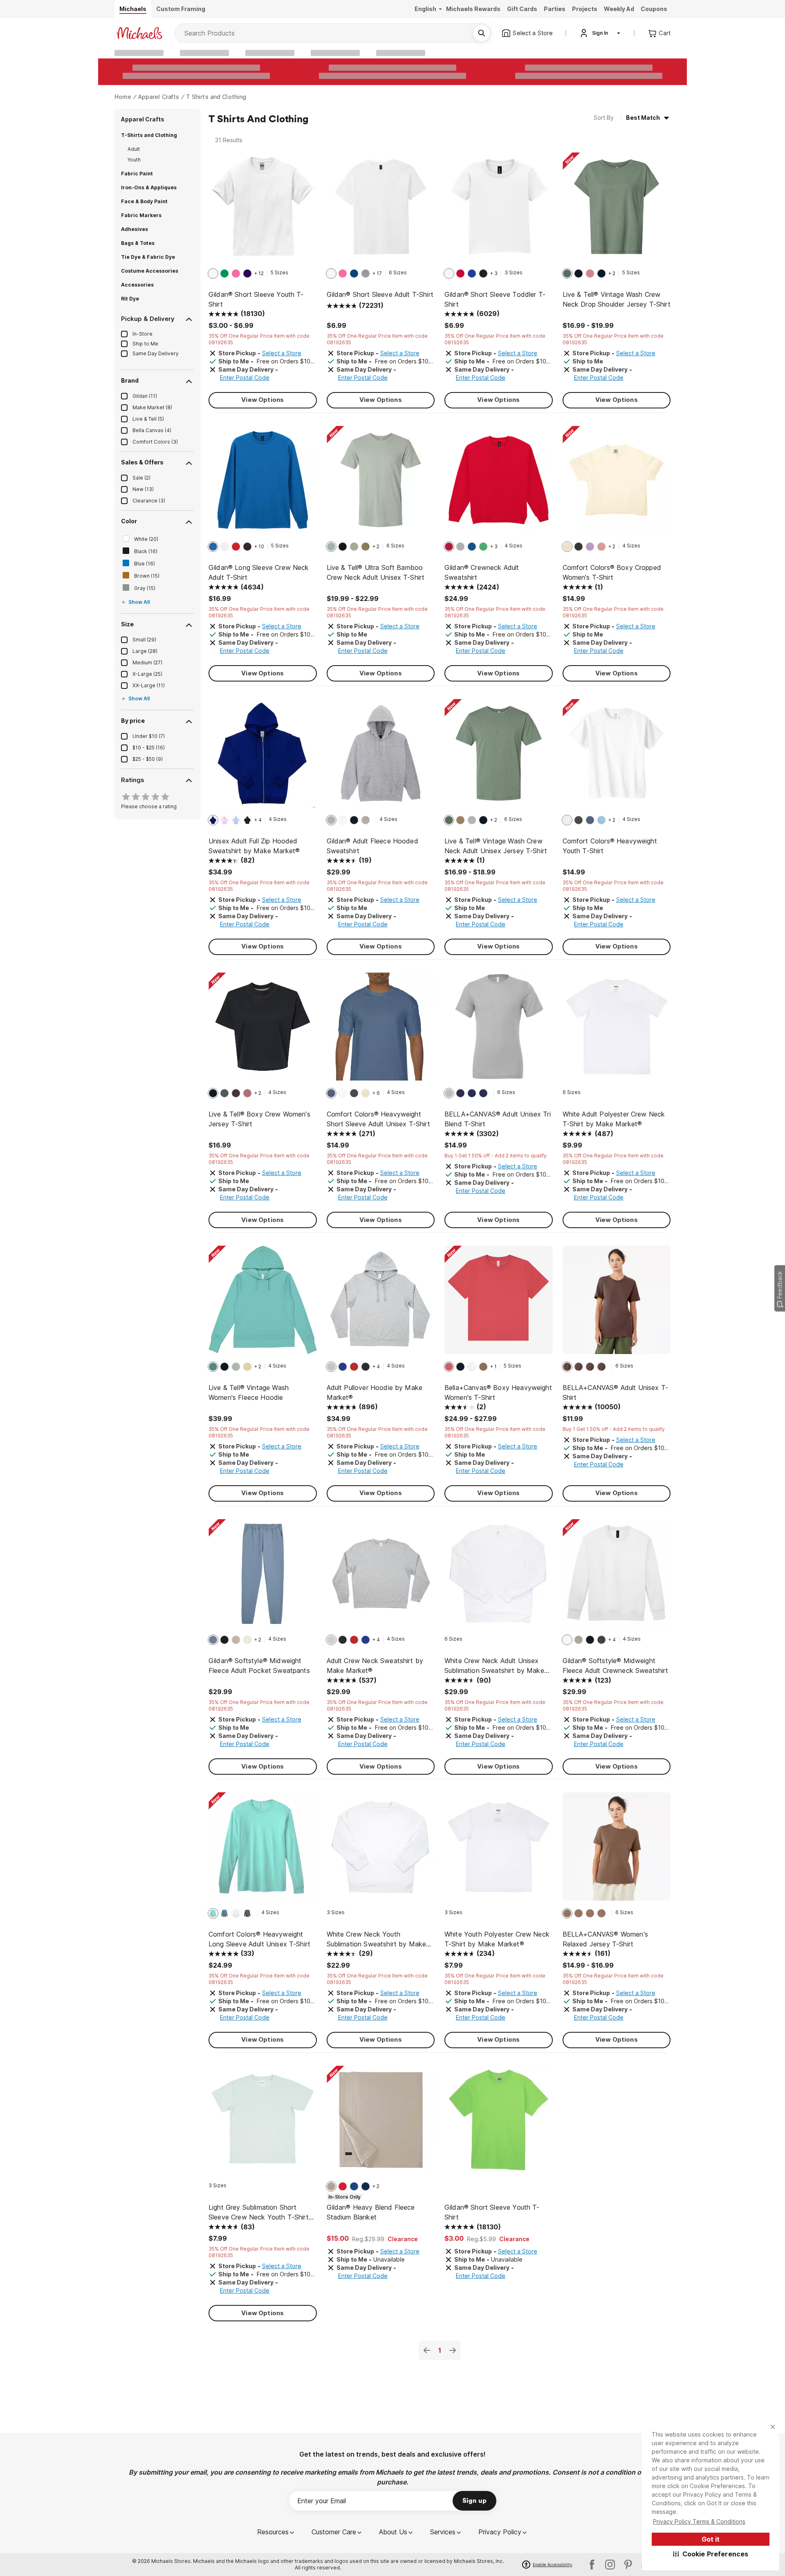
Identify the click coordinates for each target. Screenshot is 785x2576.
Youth (134, 160)
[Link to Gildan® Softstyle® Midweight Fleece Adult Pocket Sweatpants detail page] (263, 1577)
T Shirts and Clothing (216, 97)
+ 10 (259, 546)
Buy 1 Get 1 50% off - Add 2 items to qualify (496, 1156)
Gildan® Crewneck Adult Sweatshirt (482, 572)
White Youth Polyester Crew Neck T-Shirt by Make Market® (497, 1939)
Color (129, 521)
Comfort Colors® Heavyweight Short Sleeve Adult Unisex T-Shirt (378, 1119)
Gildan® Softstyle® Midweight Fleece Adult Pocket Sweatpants (259, 1666)
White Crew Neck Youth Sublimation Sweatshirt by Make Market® (377, 1939)
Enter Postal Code (245, 378)
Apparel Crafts (159, 97)
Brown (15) (147, 576)
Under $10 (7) (149, 736)
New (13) (143, 489)
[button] (711, 2554)
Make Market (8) (152, 407)
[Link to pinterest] (628, 2565)
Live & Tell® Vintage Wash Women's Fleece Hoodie (249, 1392)
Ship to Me (145, 344)
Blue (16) (145, 564)
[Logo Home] (139, 33)
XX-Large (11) (149, 685)
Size (127, 624)
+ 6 (376, 1093)
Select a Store (282, 353)
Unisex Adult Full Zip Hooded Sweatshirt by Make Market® (254, 846)
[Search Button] (482, 33)
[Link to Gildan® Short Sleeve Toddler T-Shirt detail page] (499, 211)
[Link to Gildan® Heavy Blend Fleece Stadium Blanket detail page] (381, 2124)
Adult (134, 149)
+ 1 (493, 1366)
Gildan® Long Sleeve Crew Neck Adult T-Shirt (259, 572)
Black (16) (146, 551)
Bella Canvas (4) (152, 430)
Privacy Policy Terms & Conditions (699, 2521)
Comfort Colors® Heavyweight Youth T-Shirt (610, 846)
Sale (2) (141, 478)
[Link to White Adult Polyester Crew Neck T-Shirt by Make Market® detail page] (617, 1031)
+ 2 (612, 273)
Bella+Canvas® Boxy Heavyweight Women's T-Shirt (498, 1392)
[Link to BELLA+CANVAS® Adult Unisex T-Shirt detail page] (617, 1304)
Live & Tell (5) (148, 419)
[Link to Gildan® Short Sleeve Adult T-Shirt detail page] (381, 211)
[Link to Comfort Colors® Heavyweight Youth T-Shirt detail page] (617, 757)
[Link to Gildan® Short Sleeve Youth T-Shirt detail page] (263, 211)
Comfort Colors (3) (155, 442)
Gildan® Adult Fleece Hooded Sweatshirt (372, 846)
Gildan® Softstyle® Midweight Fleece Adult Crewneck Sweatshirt (616, 1666)
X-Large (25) (147, 674)
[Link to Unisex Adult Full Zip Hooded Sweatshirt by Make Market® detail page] (263, 757)
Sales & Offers (142, 462)
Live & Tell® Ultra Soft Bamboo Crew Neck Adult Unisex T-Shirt (376, 572)
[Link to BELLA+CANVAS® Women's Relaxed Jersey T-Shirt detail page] (617, 1851)
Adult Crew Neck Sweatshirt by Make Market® (375, 1666)
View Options (262, 400)
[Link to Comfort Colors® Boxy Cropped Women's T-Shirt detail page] (617, 484)
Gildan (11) (145, 396)
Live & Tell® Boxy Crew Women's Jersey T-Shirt (259, 1119)
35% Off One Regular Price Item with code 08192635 (259, 339)
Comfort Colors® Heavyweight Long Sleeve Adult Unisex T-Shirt (259, 1939)
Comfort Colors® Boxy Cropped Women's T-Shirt (612, 572)
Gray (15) (145, 588)
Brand (130, 380)
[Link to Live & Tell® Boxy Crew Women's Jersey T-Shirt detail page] (263, 1031)
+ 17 (377, 273)
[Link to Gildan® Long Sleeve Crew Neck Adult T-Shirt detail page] (263, 484)
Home (123, 97)
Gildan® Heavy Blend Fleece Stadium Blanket (371, 2212)
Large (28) (145, 651)
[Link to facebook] (592, 2565)
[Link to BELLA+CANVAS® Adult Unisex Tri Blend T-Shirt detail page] (499, 1031)
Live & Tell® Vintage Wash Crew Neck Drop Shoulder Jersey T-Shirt (617, 299)
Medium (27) (147, 662)
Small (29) (144, 640)
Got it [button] (711, 2539)
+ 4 (258, 820)
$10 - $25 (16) (149, 748)
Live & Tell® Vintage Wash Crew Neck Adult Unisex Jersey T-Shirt (496, 846)
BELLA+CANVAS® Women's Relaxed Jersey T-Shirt (605, 1939)
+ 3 (494, 273)
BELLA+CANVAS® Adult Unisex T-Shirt (616, 1392)
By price (133, 721)
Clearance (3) (149, 501)
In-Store (142, 334)
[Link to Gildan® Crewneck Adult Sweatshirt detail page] (499, 484)
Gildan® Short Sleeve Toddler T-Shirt (495, 299)
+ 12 (259, 273)
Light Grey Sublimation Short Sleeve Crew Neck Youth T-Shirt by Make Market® (259, 2213)
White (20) (146, 539)
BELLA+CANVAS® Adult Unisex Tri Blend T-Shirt (498, 1119)
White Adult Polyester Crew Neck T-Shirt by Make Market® (614, 1119)
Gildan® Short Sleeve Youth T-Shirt (256, 299)
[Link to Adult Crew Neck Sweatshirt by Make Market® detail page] (381, 1577)
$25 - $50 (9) (148, 759)
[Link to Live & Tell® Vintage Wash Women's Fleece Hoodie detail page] (263, 1304)
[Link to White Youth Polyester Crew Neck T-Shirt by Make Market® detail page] (499, 1851)
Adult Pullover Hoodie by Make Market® (375, 1392)
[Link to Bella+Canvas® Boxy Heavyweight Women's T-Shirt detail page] (499, 1304)
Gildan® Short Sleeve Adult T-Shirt (380, 294)
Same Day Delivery (156, 353)
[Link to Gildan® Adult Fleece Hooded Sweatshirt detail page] (381, 757)
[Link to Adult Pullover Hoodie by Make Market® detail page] (381, 1304)
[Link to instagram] (610, 2565)
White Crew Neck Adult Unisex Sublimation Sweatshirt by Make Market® (494, 1666)
